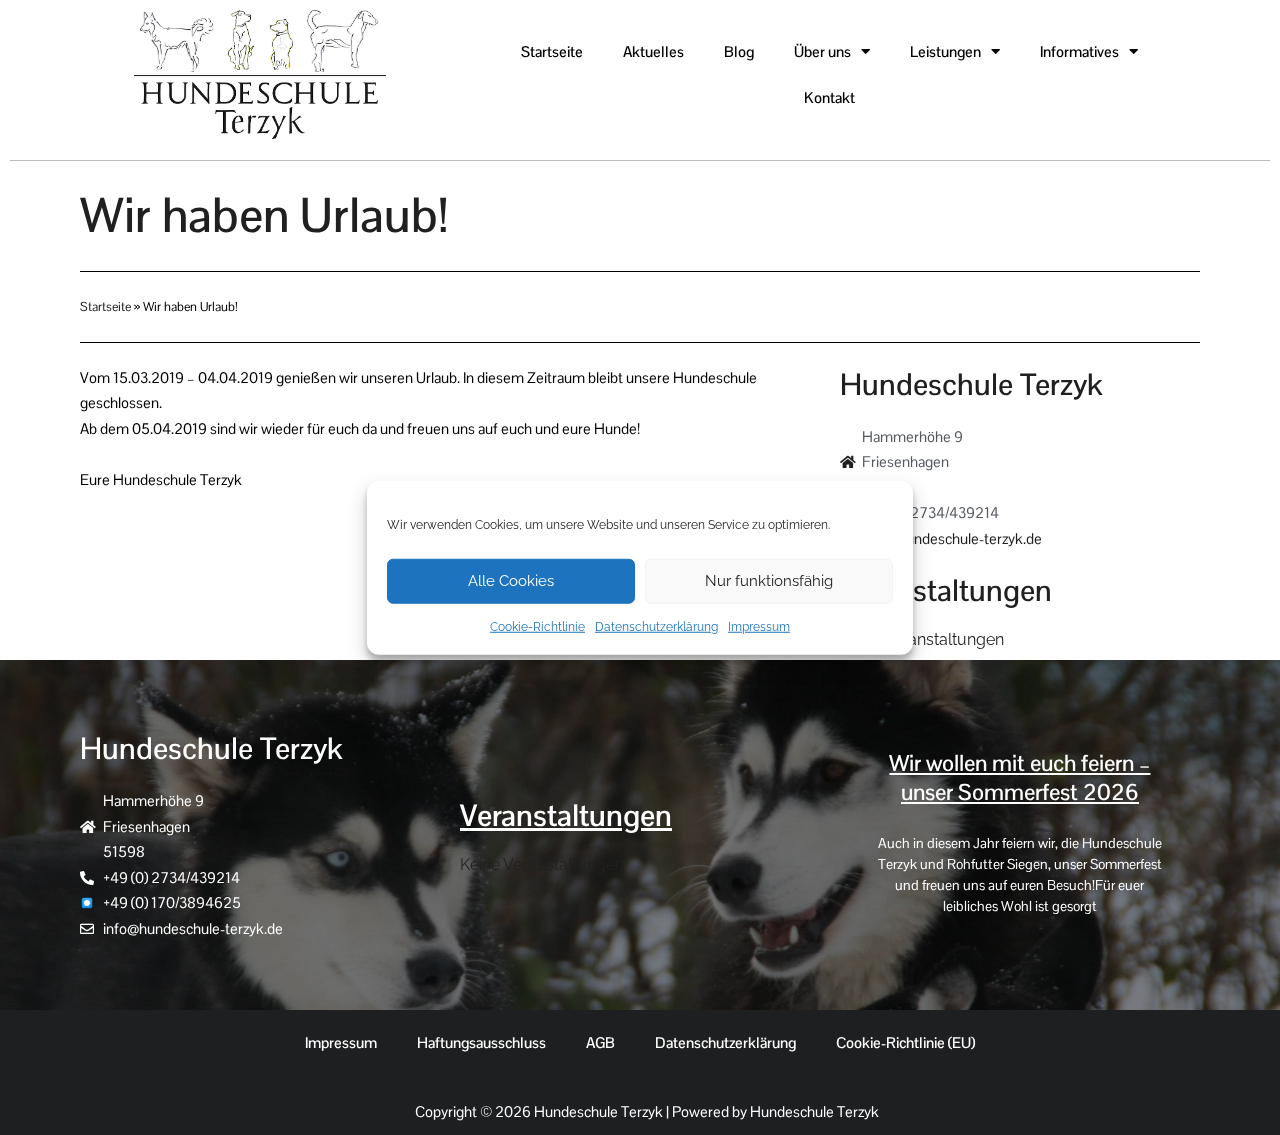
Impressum (759, 626)
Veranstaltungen (566, 815)
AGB (600, 1042)
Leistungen (945, 51)
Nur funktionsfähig (769, 581)
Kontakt (829, 97)
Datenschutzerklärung (656, 626)
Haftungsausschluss (481, 1042)
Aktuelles (653, 51)
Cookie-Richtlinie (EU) (905, 1042)
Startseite (552, 51)
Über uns (822, 51)
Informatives (1079, 51)
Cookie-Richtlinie (537, 626)
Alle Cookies (511, 581)
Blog (739, 51)
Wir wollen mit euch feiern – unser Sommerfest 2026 (1019, 778)
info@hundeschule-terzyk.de (952, 538)
